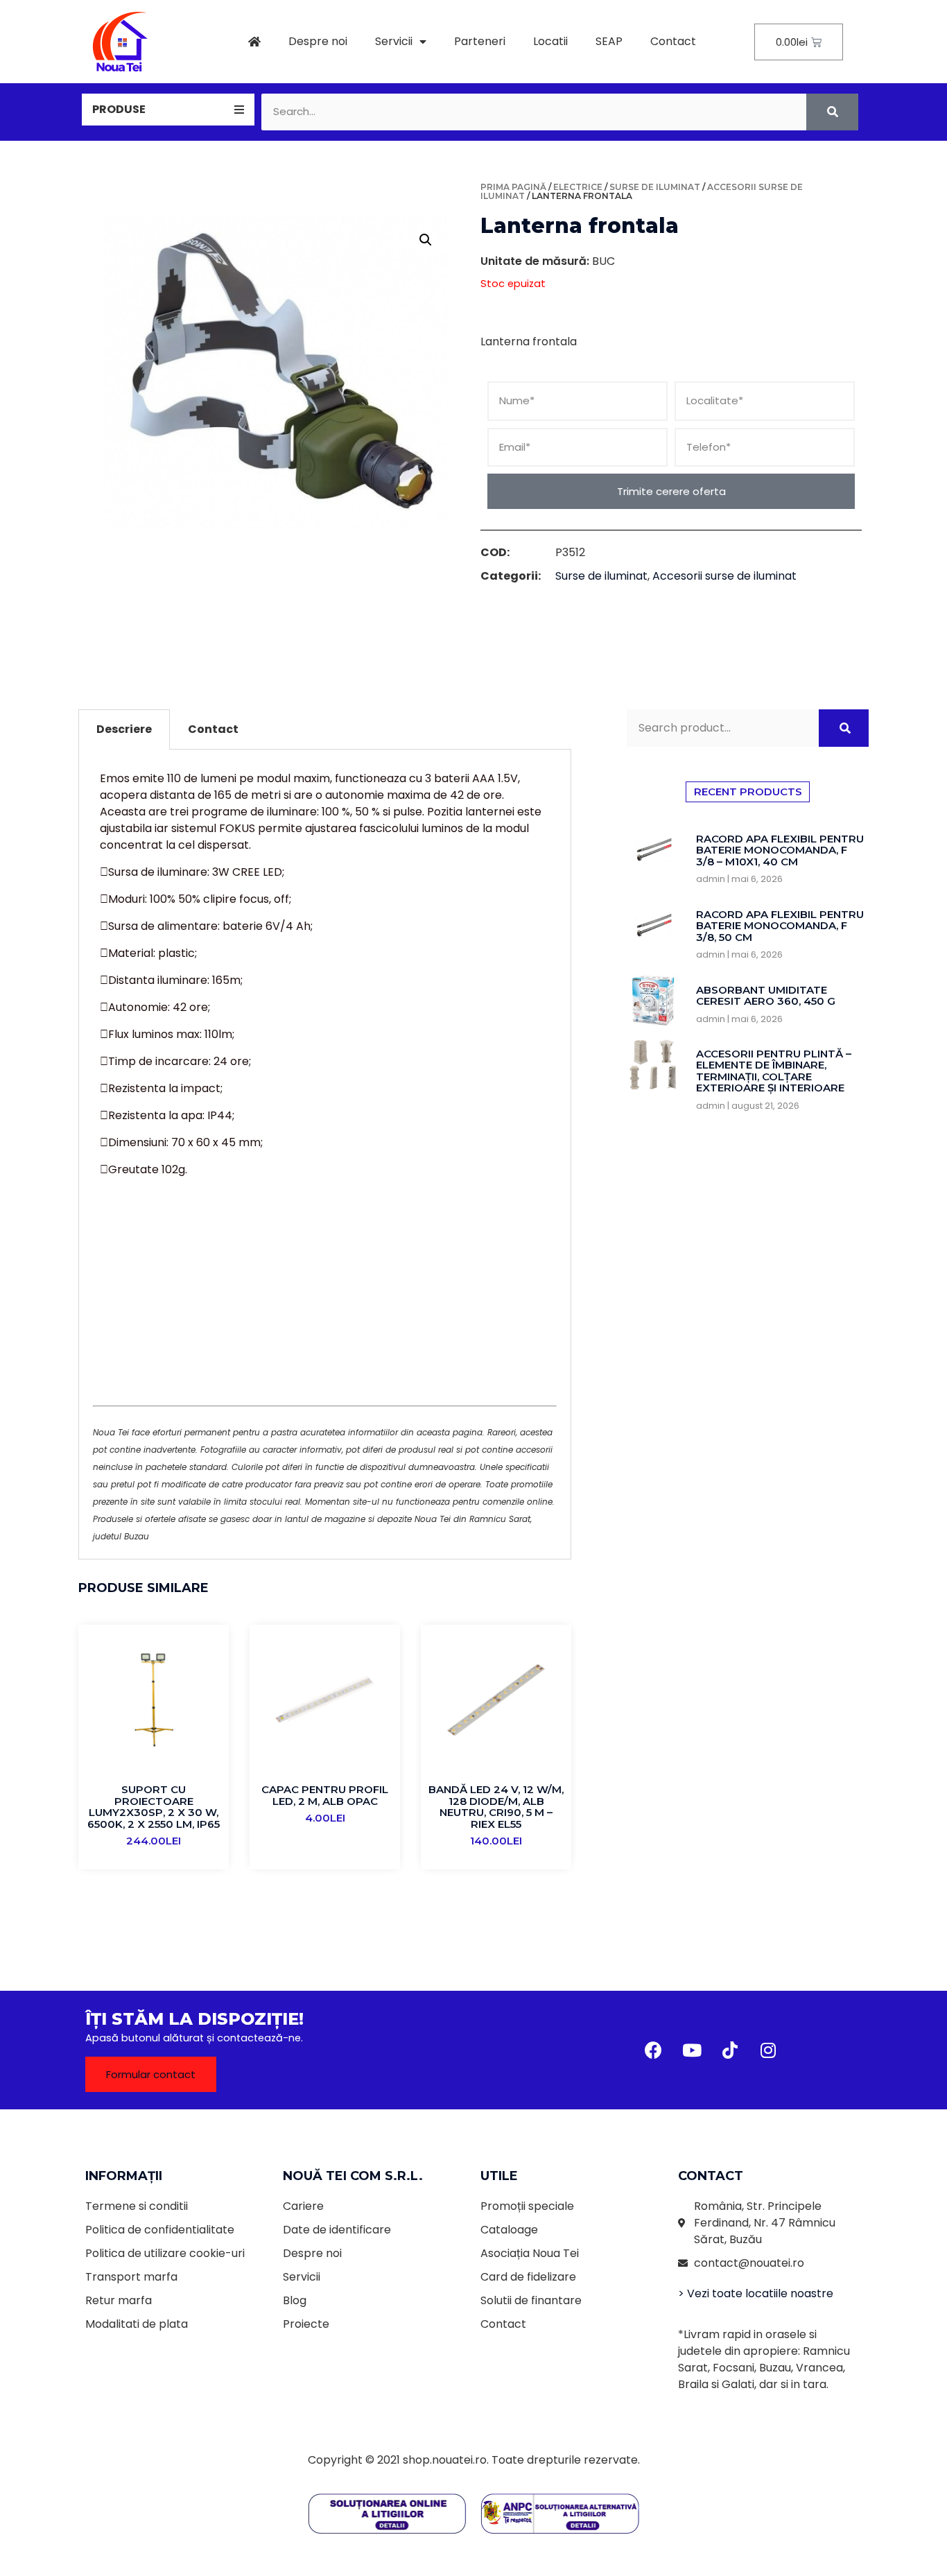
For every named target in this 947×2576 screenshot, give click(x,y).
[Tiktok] (730, 2050)
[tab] (168, 110)
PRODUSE (119, 109)
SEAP (609, 41)
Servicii (394, 41)
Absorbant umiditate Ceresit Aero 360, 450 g (766, 996)
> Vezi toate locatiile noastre (756, 2293)
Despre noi (318, 41)
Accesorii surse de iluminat (724, 576)
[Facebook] (654, 2050)
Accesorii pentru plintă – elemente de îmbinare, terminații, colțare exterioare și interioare (774, 1071)
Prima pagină (513, 187)
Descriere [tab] (124, 729)
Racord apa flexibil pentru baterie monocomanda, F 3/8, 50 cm (780, 926)
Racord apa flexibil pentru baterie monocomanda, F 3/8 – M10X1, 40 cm (780, 850)
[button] (151, 2074)
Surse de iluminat (655, 187)
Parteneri (480, 41)
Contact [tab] (213, 729)
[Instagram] (768, 2050)
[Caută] (832, 112)
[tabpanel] (325, 1155)
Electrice (578, 187)
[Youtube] (692, 2050)
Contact (673, 41)
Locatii (550, 41)
